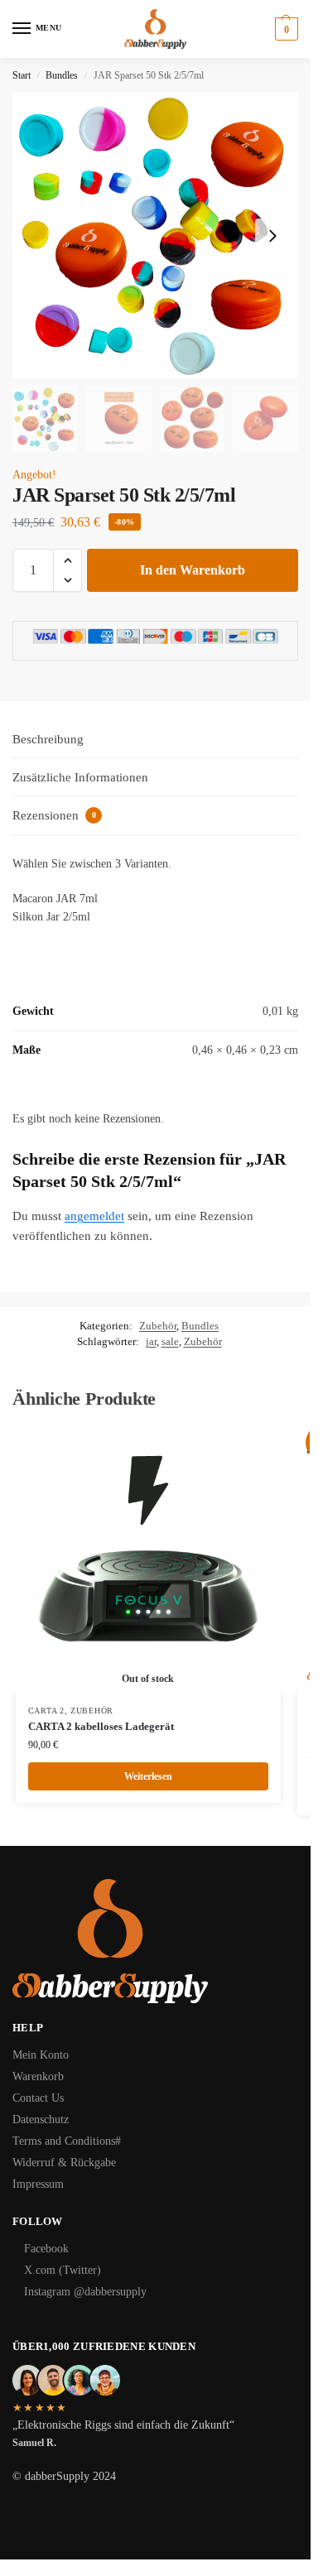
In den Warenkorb (193, 570)
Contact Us (38, 2098)
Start (22, 75)
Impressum (38, 2184)
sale (170, 1341)
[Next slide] (272, 236)
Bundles (62, 75)
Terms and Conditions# (67, 2141)
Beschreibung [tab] (48, 739)
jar (151, 1341)
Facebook (46, 2249)
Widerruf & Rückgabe (64, 2163)
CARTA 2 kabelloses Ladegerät (101, 1726)
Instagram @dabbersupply (85, 2292)
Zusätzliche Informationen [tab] (80, 777)
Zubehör (158, 1326)
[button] (284, 29)
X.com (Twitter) (63, 2270)
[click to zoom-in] (155, 235)
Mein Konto (41, 2055)
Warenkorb (38, 2076)
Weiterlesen (148, 1776)
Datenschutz (41, 2119)
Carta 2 (46, 1711)
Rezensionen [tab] (54, 815)
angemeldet (94, 1216)
